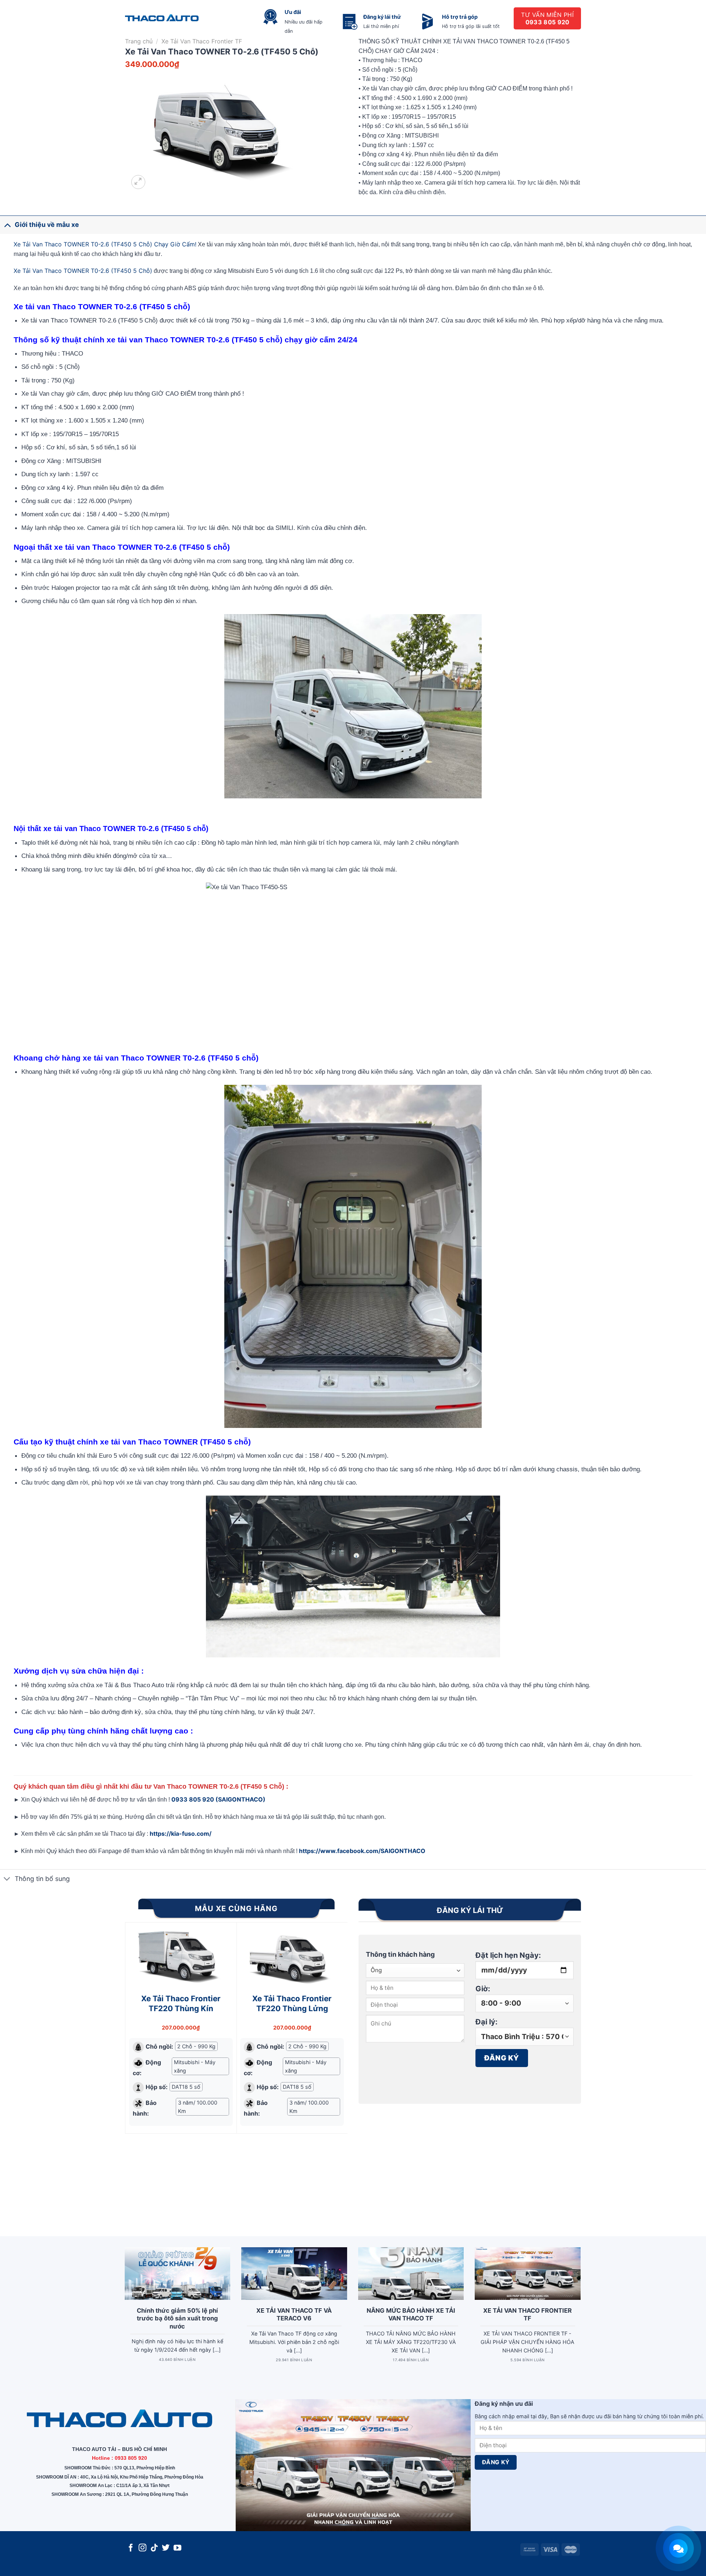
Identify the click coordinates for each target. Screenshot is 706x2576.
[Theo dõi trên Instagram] (142, 2548)
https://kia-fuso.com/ (181, 1834)
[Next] (343, 2067)
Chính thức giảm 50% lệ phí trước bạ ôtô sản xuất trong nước (177, 2318)
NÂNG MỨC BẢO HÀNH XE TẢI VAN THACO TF (411, 2315)
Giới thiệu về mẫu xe (47, 225)
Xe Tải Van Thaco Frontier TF (202, 41)
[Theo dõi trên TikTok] (154, 2548)
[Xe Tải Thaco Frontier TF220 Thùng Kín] (181, 1955)
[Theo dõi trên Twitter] (166, 2548)
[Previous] (129, 2067)
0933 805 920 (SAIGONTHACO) (218, 1799)
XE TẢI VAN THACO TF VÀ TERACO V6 (294, 2315)
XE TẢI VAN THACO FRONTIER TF (527, 2315)
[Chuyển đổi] (7, 225)
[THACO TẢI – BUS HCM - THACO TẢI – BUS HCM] (162, 19)
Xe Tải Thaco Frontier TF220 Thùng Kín (181, 2003)
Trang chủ (139, 41)
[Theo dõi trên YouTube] (177, 2548)
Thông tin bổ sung (42, 1879)
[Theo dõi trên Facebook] (131, 2548)
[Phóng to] (138, 182)
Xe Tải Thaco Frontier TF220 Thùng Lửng (292, 2003)
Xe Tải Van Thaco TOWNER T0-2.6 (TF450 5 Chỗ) (83, 271)
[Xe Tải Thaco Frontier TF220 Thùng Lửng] (292, 1955)
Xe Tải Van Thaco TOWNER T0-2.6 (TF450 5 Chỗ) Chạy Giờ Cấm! (105, 244)
